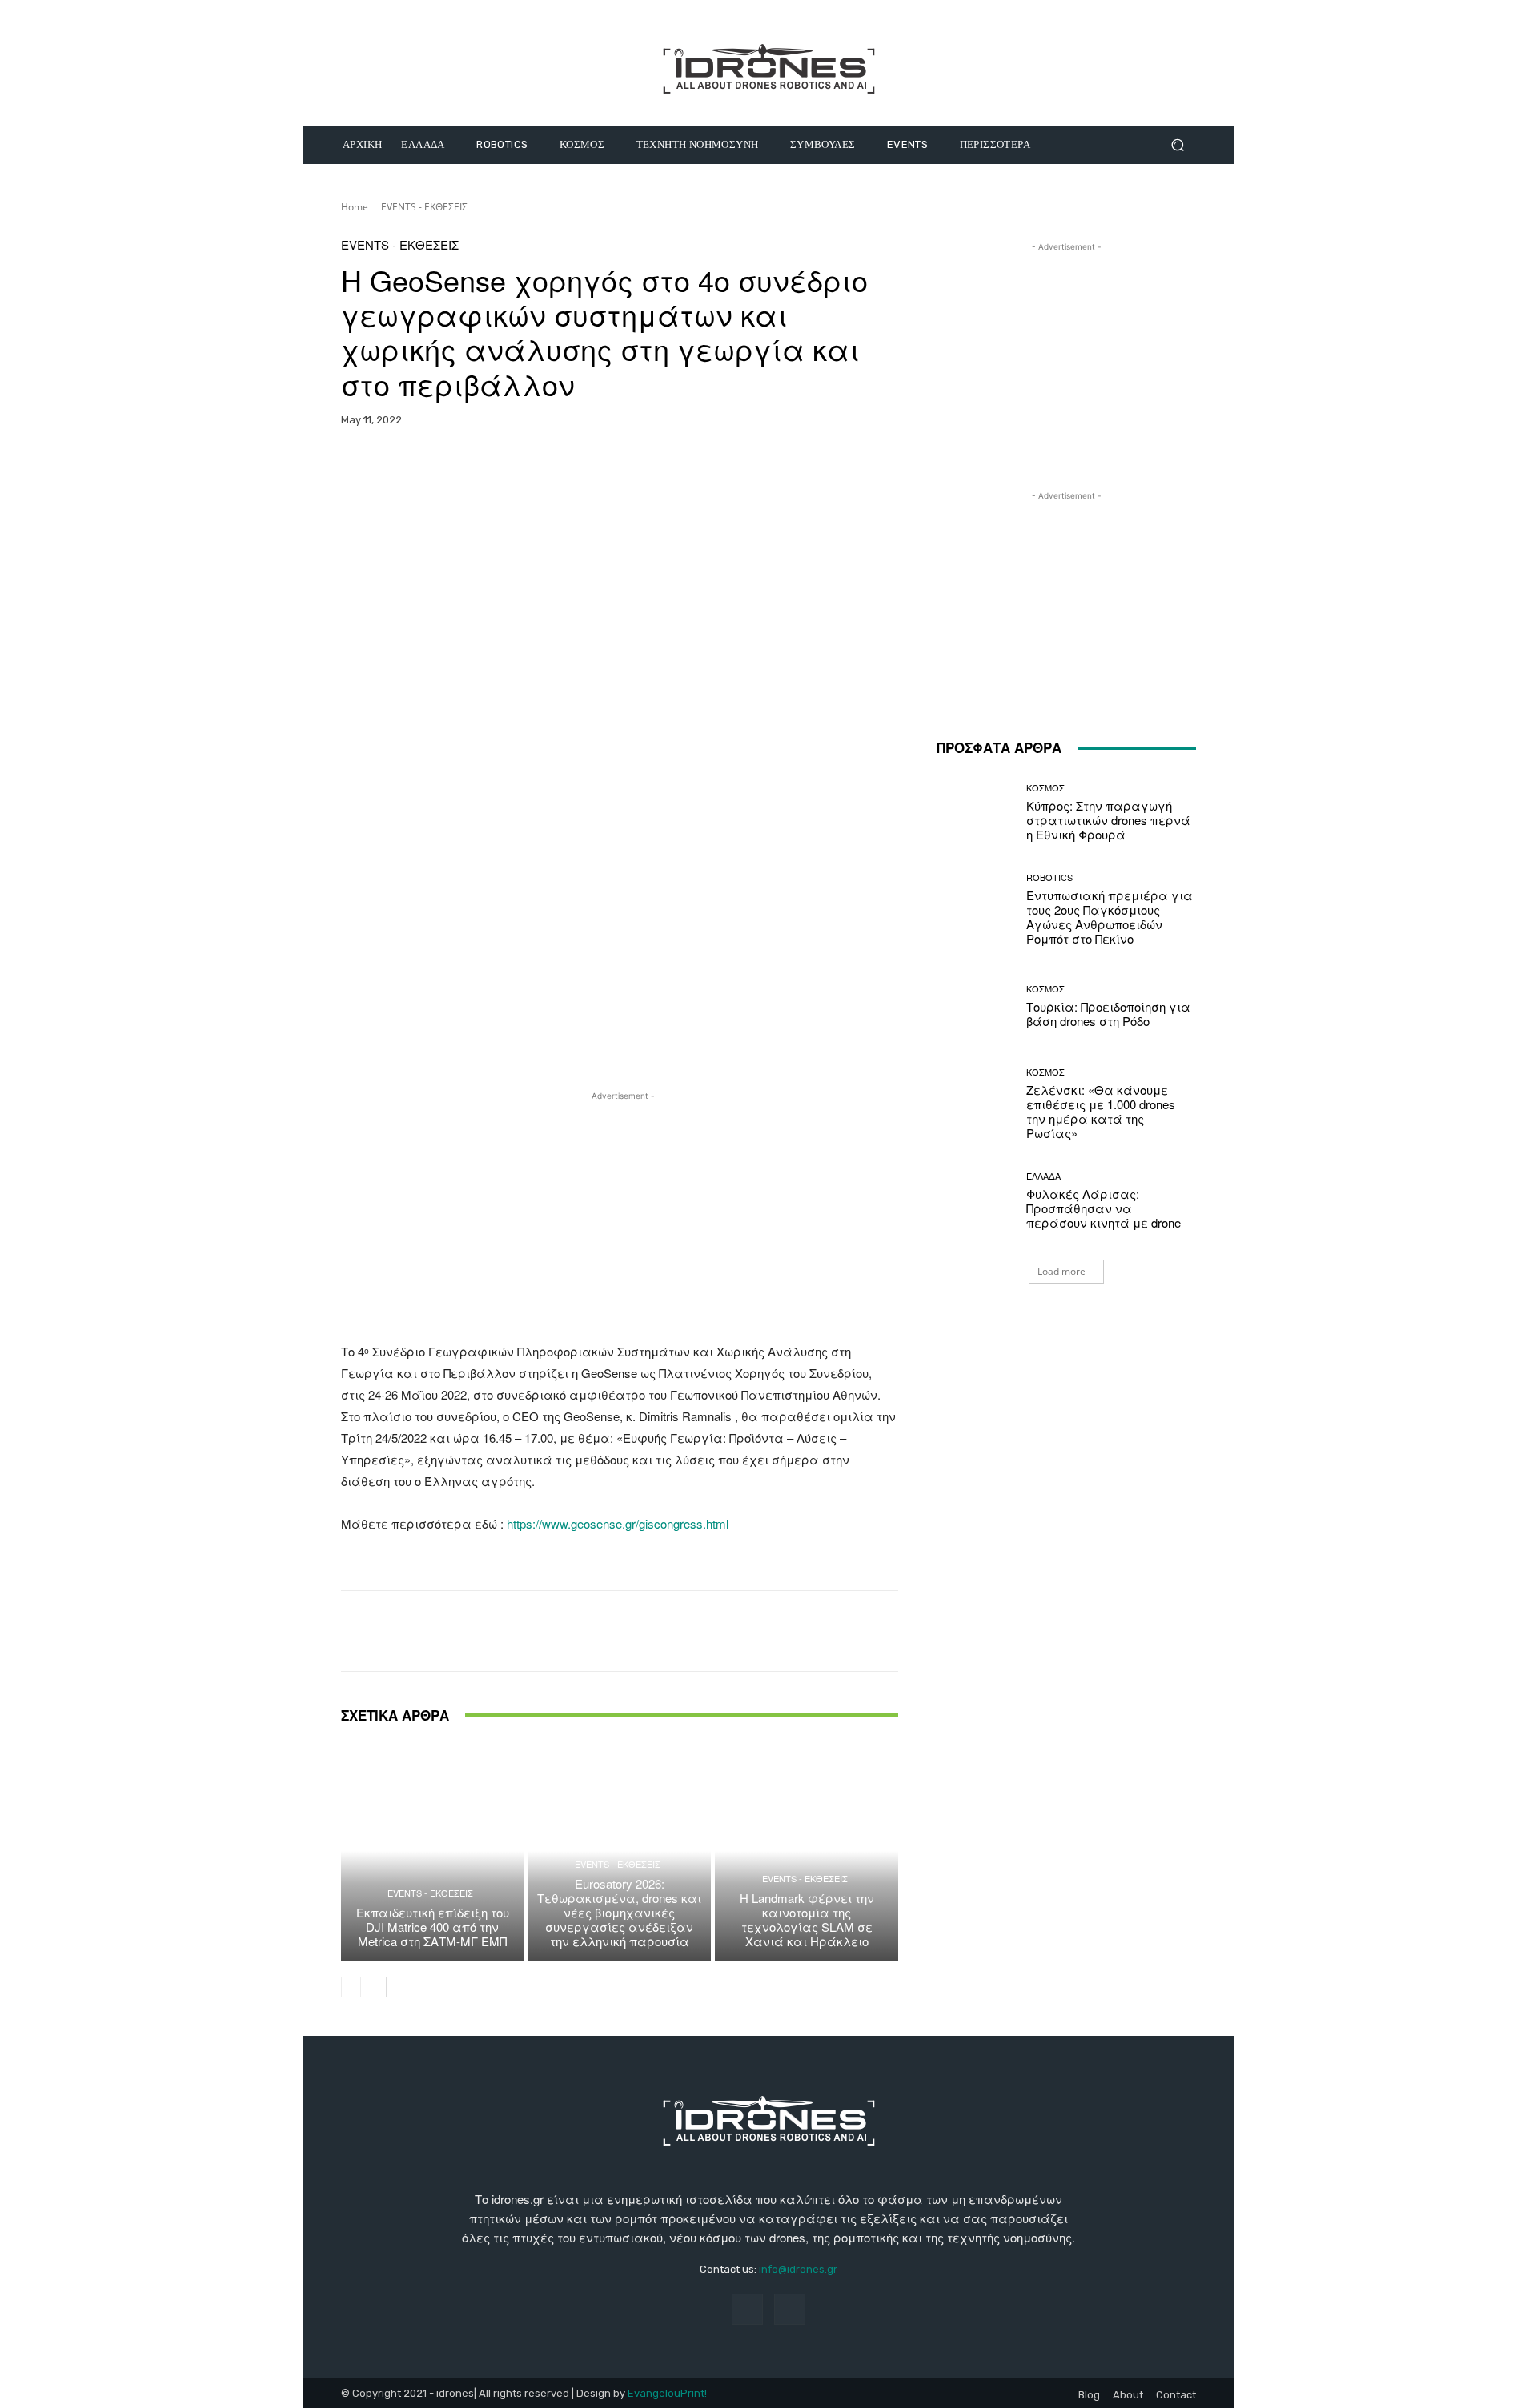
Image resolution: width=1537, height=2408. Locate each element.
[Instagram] (790, 2309)
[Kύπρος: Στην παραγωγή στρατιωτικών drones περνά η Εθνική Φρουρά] (975, 813)
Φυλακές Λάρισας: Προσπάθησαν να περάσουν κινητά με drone (1104, 1208)
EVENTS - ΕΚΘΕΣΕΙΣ (424, 207)
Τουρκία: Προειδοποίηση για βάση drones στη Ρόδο (1108, 1014)
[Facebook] (747, 2309)
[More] (738, 470)
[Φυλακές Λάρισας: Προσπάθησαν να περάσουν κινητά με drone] (975, 1201)
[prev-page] (351, 1987)
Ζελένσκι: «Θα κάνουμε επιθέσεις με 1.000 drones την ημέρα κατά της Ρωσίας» (1101, 1111)
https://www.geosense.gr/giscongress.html (618, 1523)
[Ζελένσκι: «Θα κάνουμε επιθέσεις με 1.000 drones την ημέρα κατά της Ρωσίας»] (975, 1104)
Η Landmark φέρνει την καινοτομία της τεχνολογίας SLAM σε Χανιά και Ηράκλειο (807, 1919)
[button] (1177, 145)
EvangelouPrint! (667, 2393)
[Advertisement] (620, 1216)
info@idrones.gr (798, 2269)
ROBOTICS (1049, 877)
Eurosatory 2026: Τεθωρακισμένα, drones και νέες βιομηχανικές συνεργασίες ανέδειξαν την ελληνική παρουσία (619, 1912)
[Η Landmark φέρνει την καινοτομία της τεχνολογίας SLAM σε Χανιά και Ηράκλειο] (807, 1851)
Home (355, 207)
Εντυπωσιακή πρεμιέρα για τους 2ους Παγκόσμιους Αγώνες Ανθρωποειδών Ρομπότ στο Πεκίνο (1110, 917)
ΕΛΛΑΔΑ (1043, 1176)
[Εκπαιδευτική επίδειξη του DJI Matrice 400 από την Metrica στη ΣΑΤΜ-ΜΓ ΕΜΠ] (433, 1851)
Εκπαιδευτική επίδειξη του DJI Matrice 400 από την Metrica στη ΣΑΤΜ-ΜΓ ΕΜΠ (433, 1927)
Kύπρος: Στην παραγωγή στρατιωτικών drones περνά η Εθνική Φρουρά (1108, 820)
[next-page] (377, 1987)
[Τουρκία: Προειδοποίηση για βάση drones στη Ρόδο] (975, 1006)
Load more (1061, 1271)
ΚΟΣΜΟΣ (1045, 788)
